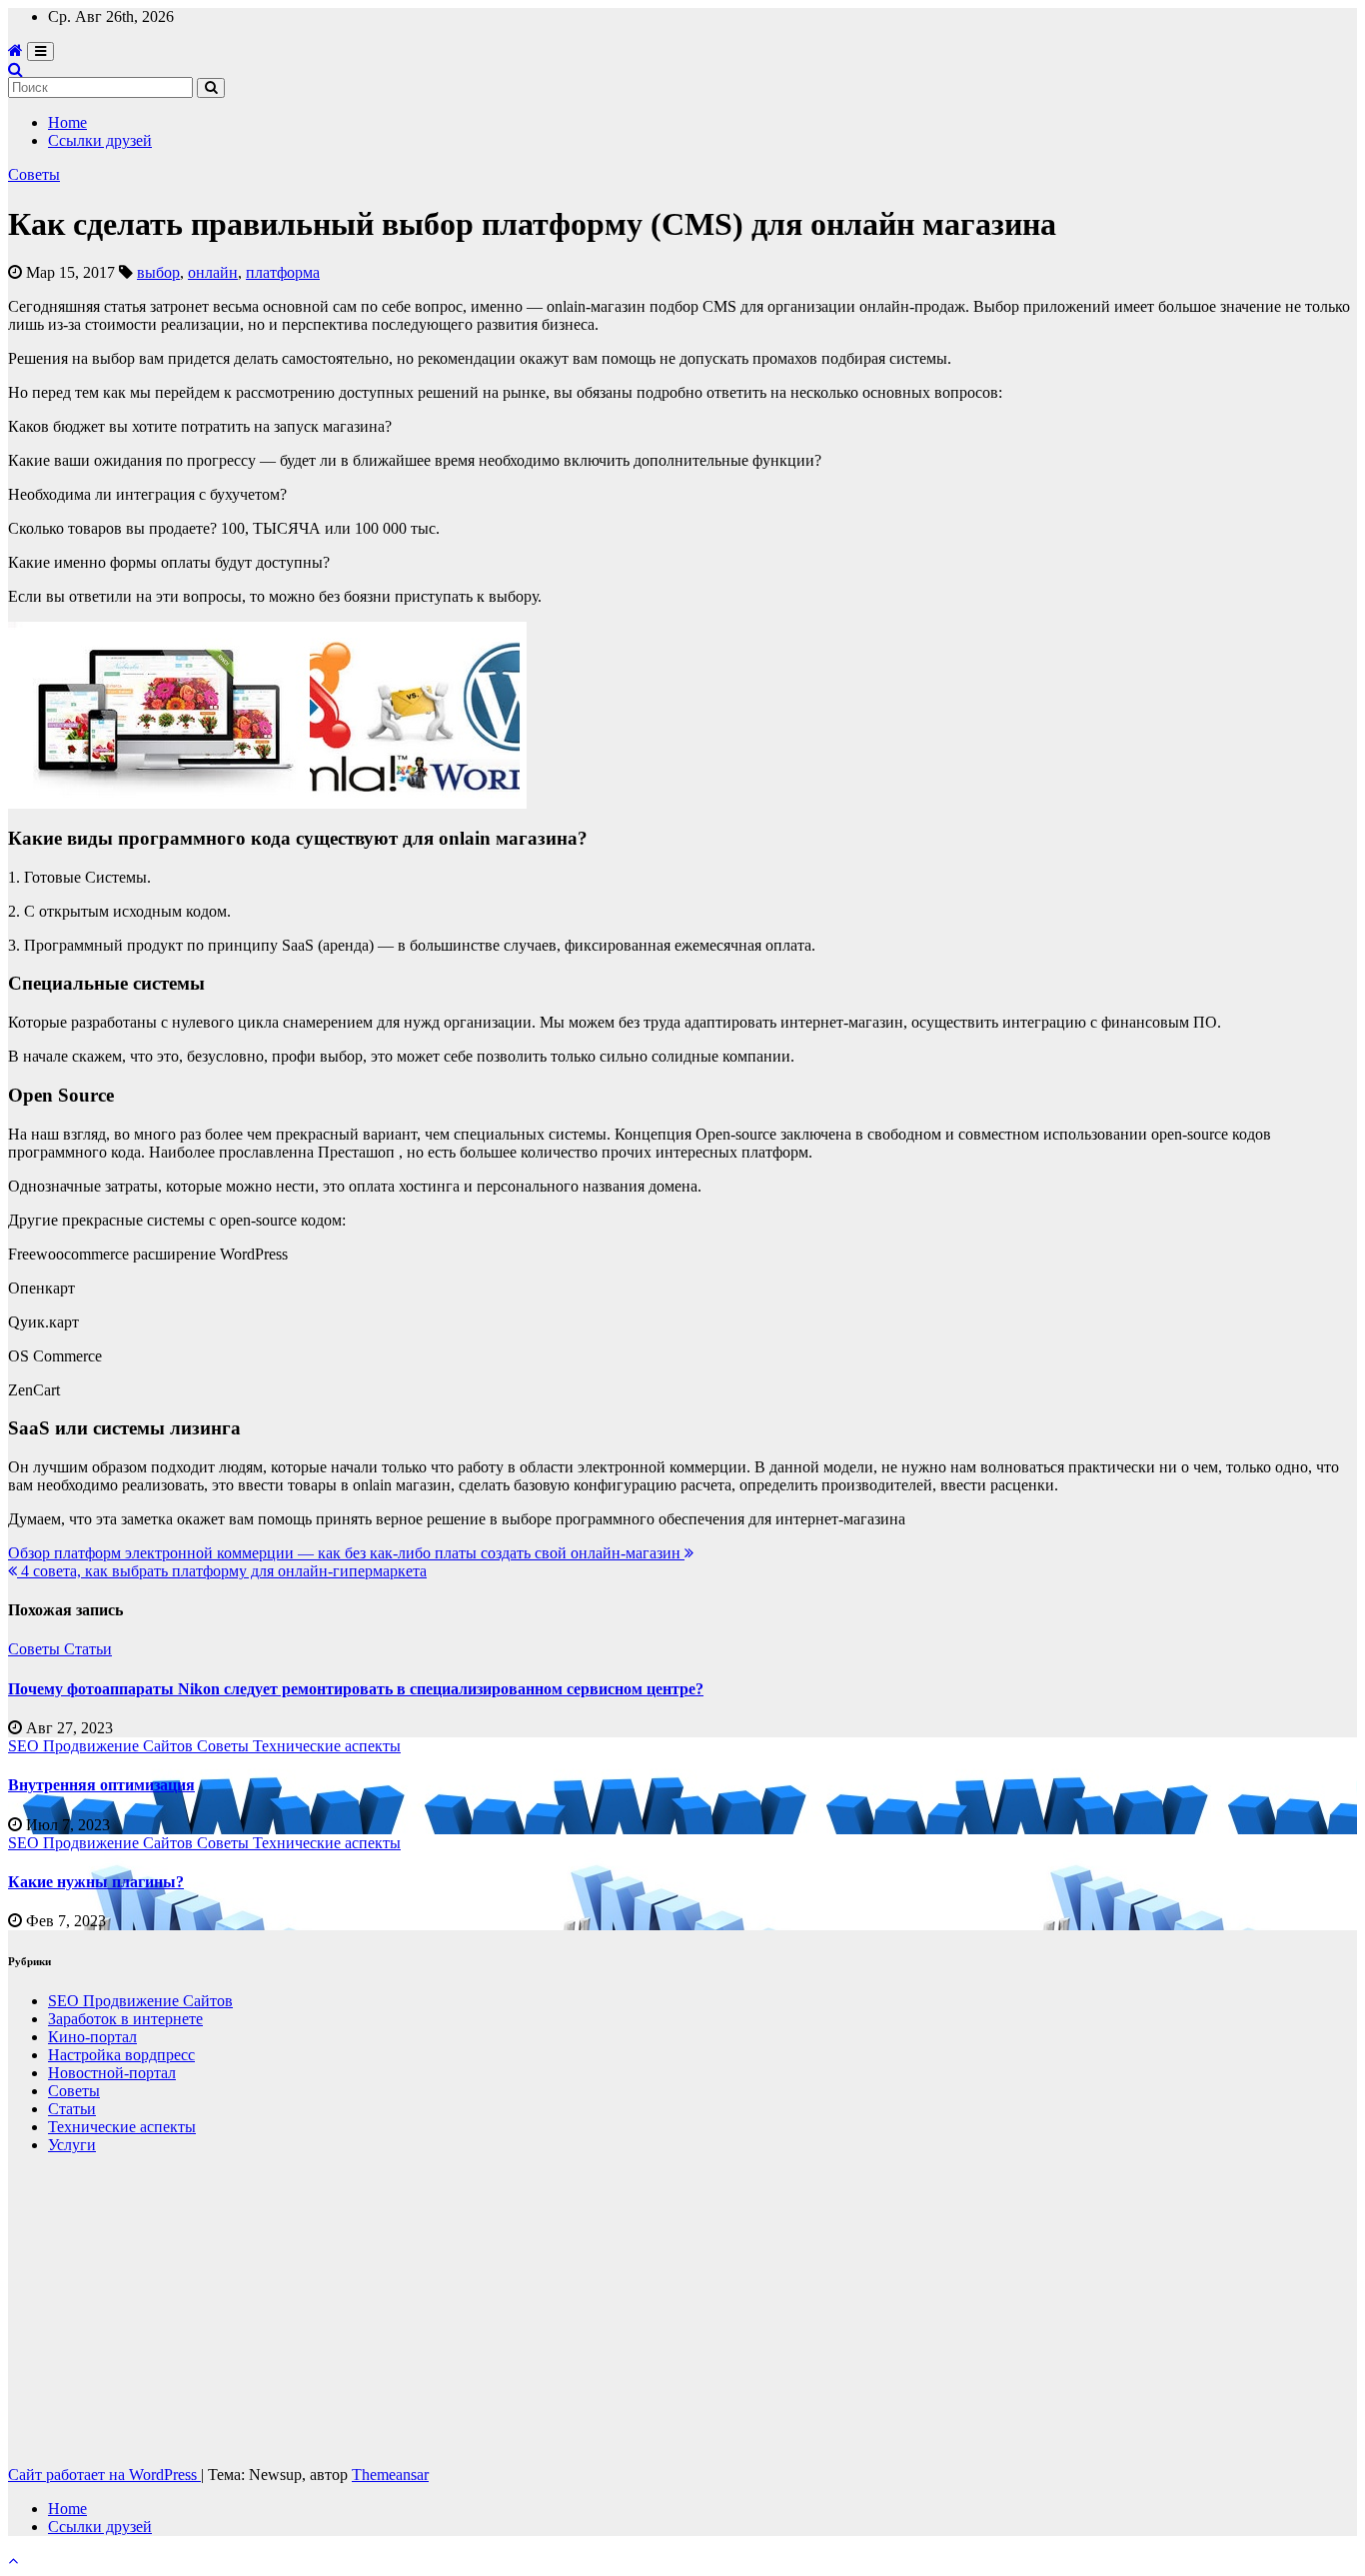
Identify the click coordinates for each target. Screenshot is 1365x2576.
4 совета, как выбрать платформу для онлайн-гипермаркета (222, 1571)
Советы (34, 174)
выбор (158, 272)
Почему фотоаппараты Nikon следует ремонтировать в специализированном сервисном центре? (356, 1689)
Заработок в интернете (125, 2019)
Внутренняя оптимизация (101, 1785)
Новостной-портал (112, 2073)
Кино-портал (92, 2037)
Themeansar (390, 2475)
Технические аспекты (327, 1746)
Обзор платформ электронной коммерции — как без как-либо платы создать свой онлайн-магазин (346, 1553)
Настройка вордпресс (121, 2055)
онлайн (213, 272)
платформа (283, 272)
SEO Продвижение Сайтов (102, 1746)
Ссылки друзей (100, 140)
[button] (15, 69)
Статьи (88, 1649)
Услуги (72, 2145)
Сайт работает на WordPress (104, 2475)
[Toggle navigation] (40, 51)
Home (67, 122)
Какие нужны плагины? (96, 1882)
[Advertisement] (608, 2310)
